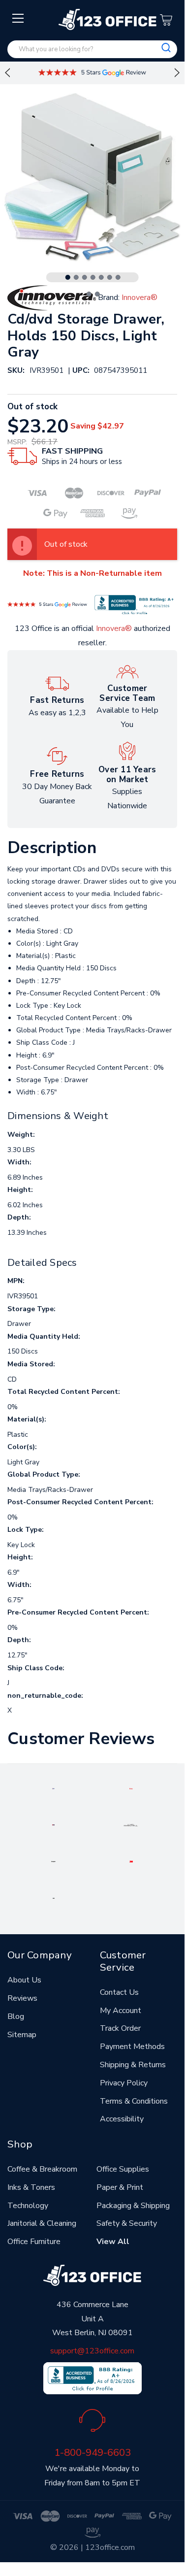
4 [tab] (93, 277)
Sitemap (22, 2035)
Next (177, 73)
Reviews (22, 1998)
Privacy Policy (124, 2083)
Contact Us (119, 1992)
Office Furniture (34, 2242)
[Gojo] (54, 1897)
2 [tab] (76, 277)
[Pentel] (131, 1788)
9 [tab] (97, 294)
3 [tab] (85, 277)
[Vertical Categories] (18, 19)
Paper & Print (120, 2187)
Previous (7, 73)
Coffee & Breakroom (42, 2169)
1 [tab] (68, 277)
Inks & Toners (31, 2187)
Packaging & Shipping (133, 2206)
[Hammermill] (131, 1824)
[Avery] (53, 1788)
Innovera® (114, 628)
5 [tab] (101, 277)
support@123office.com (92, 2351)
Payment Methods (132, 2047)
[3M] (131, 1861)
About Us (24, 1980)
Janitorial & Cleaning (42, 2223)
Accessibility (122, 2119)
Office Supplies (123, 2169)
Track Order (120, 2028)
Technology (28, 2206)
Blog (16, 2016)
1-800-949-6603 (92, 2452)
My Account (121, 2011)
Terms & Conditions (134, 2101)
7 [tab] (118, 277)
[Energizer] (53, 1861)
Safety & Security (127, 2223)
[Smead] (53, 1824)
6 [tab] (110, 277)
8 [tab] (89, 294)
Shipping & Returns (133, 2065)
